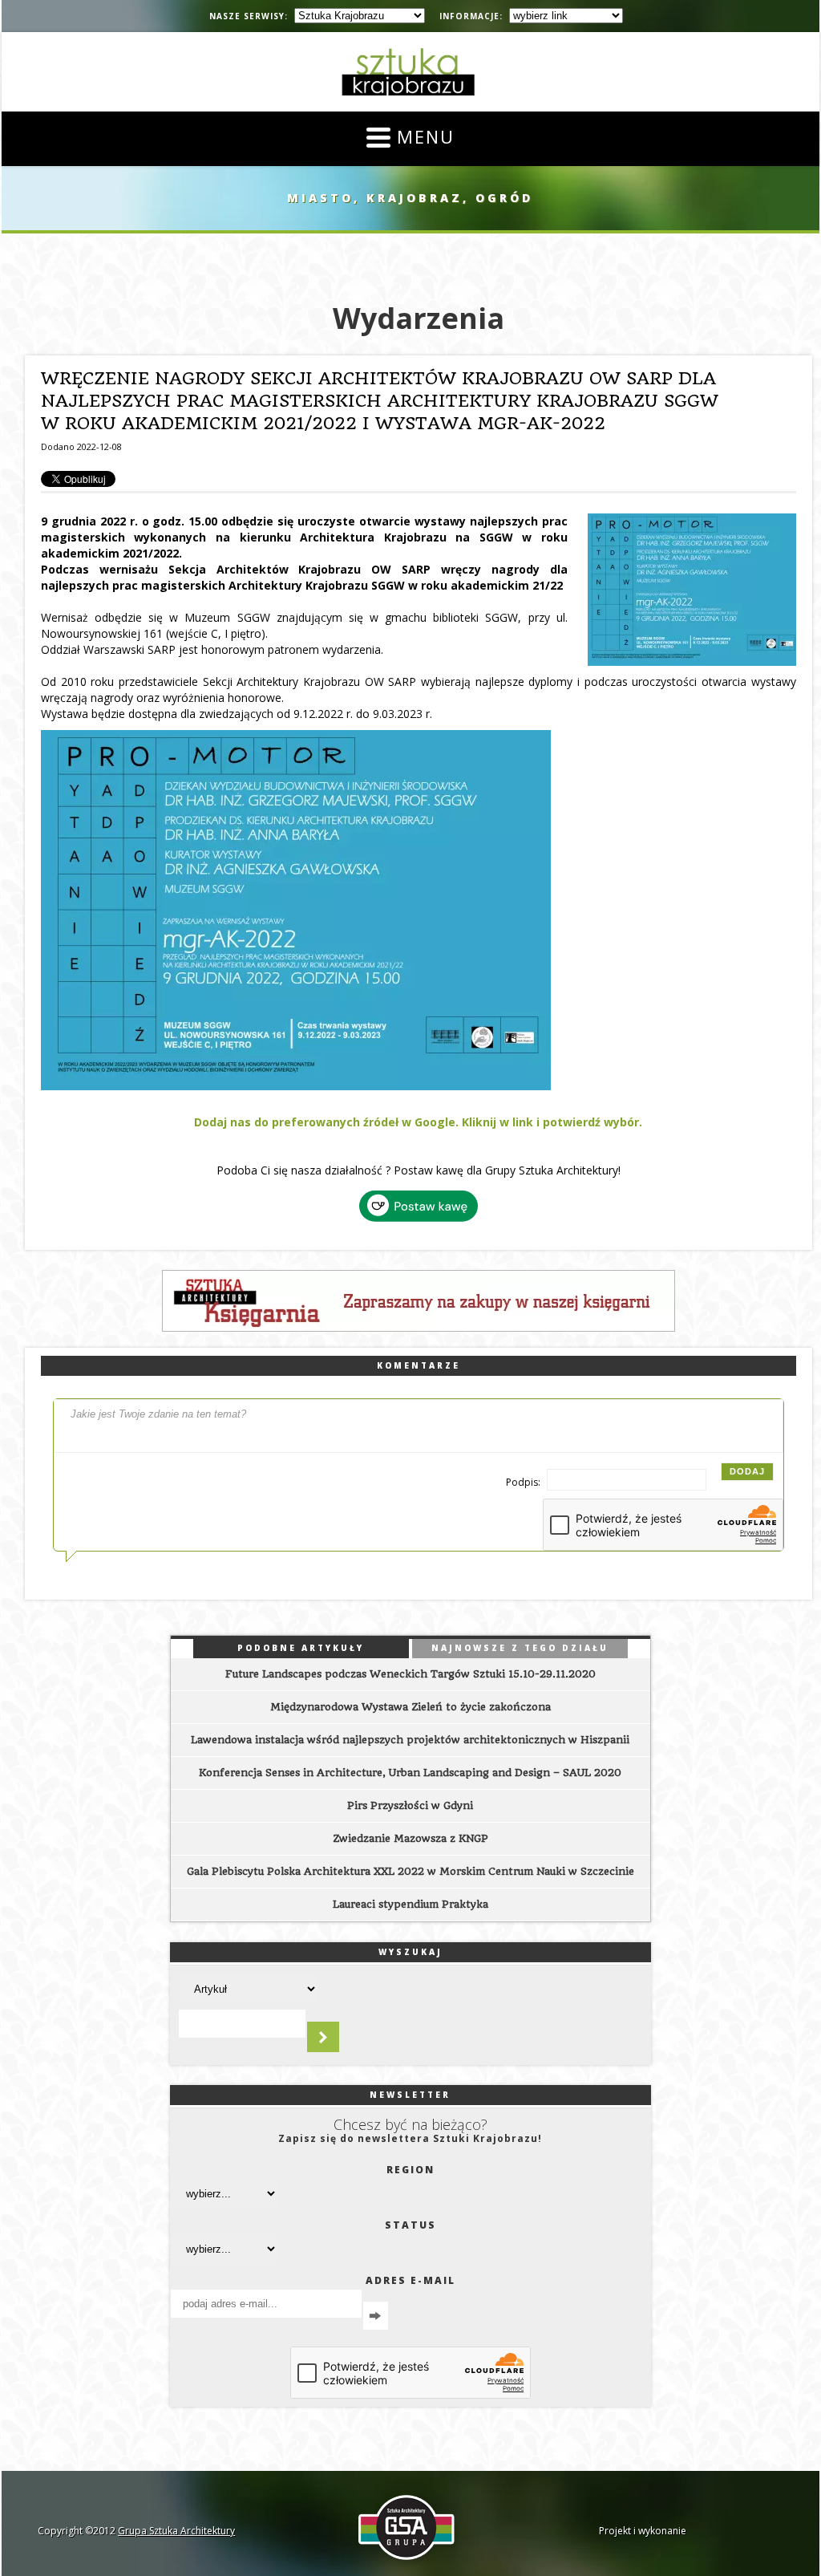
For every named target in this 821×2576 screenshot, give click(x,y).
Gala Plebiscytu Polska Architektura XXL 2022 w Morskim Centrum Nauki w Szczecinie (410, 1871)
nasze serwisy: (249, 16)
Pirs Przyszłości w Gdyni (410, 1805)
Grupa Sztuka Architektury (176, 2531)
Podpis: (524, 1482)
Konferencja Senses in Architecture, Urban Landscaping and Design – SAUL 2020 (410, 1773)
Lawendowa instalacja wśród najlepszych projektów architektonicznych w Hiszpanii (410, 1740)
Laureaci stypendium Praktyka (410, 1904)
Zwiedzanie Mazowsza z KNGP (410, 1838)
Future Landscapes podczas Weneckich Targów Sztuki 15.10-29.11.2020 (410, 1674)
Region (410, 2170)
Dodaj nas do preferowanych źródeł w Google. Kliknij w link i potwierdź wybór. (418, 1122)
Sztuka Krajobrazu (410, 72)
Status (410, 2225)
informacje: (471, 16)
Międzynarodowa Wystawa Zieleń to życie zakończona (410, 1707)
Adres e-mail (410, 2280)
